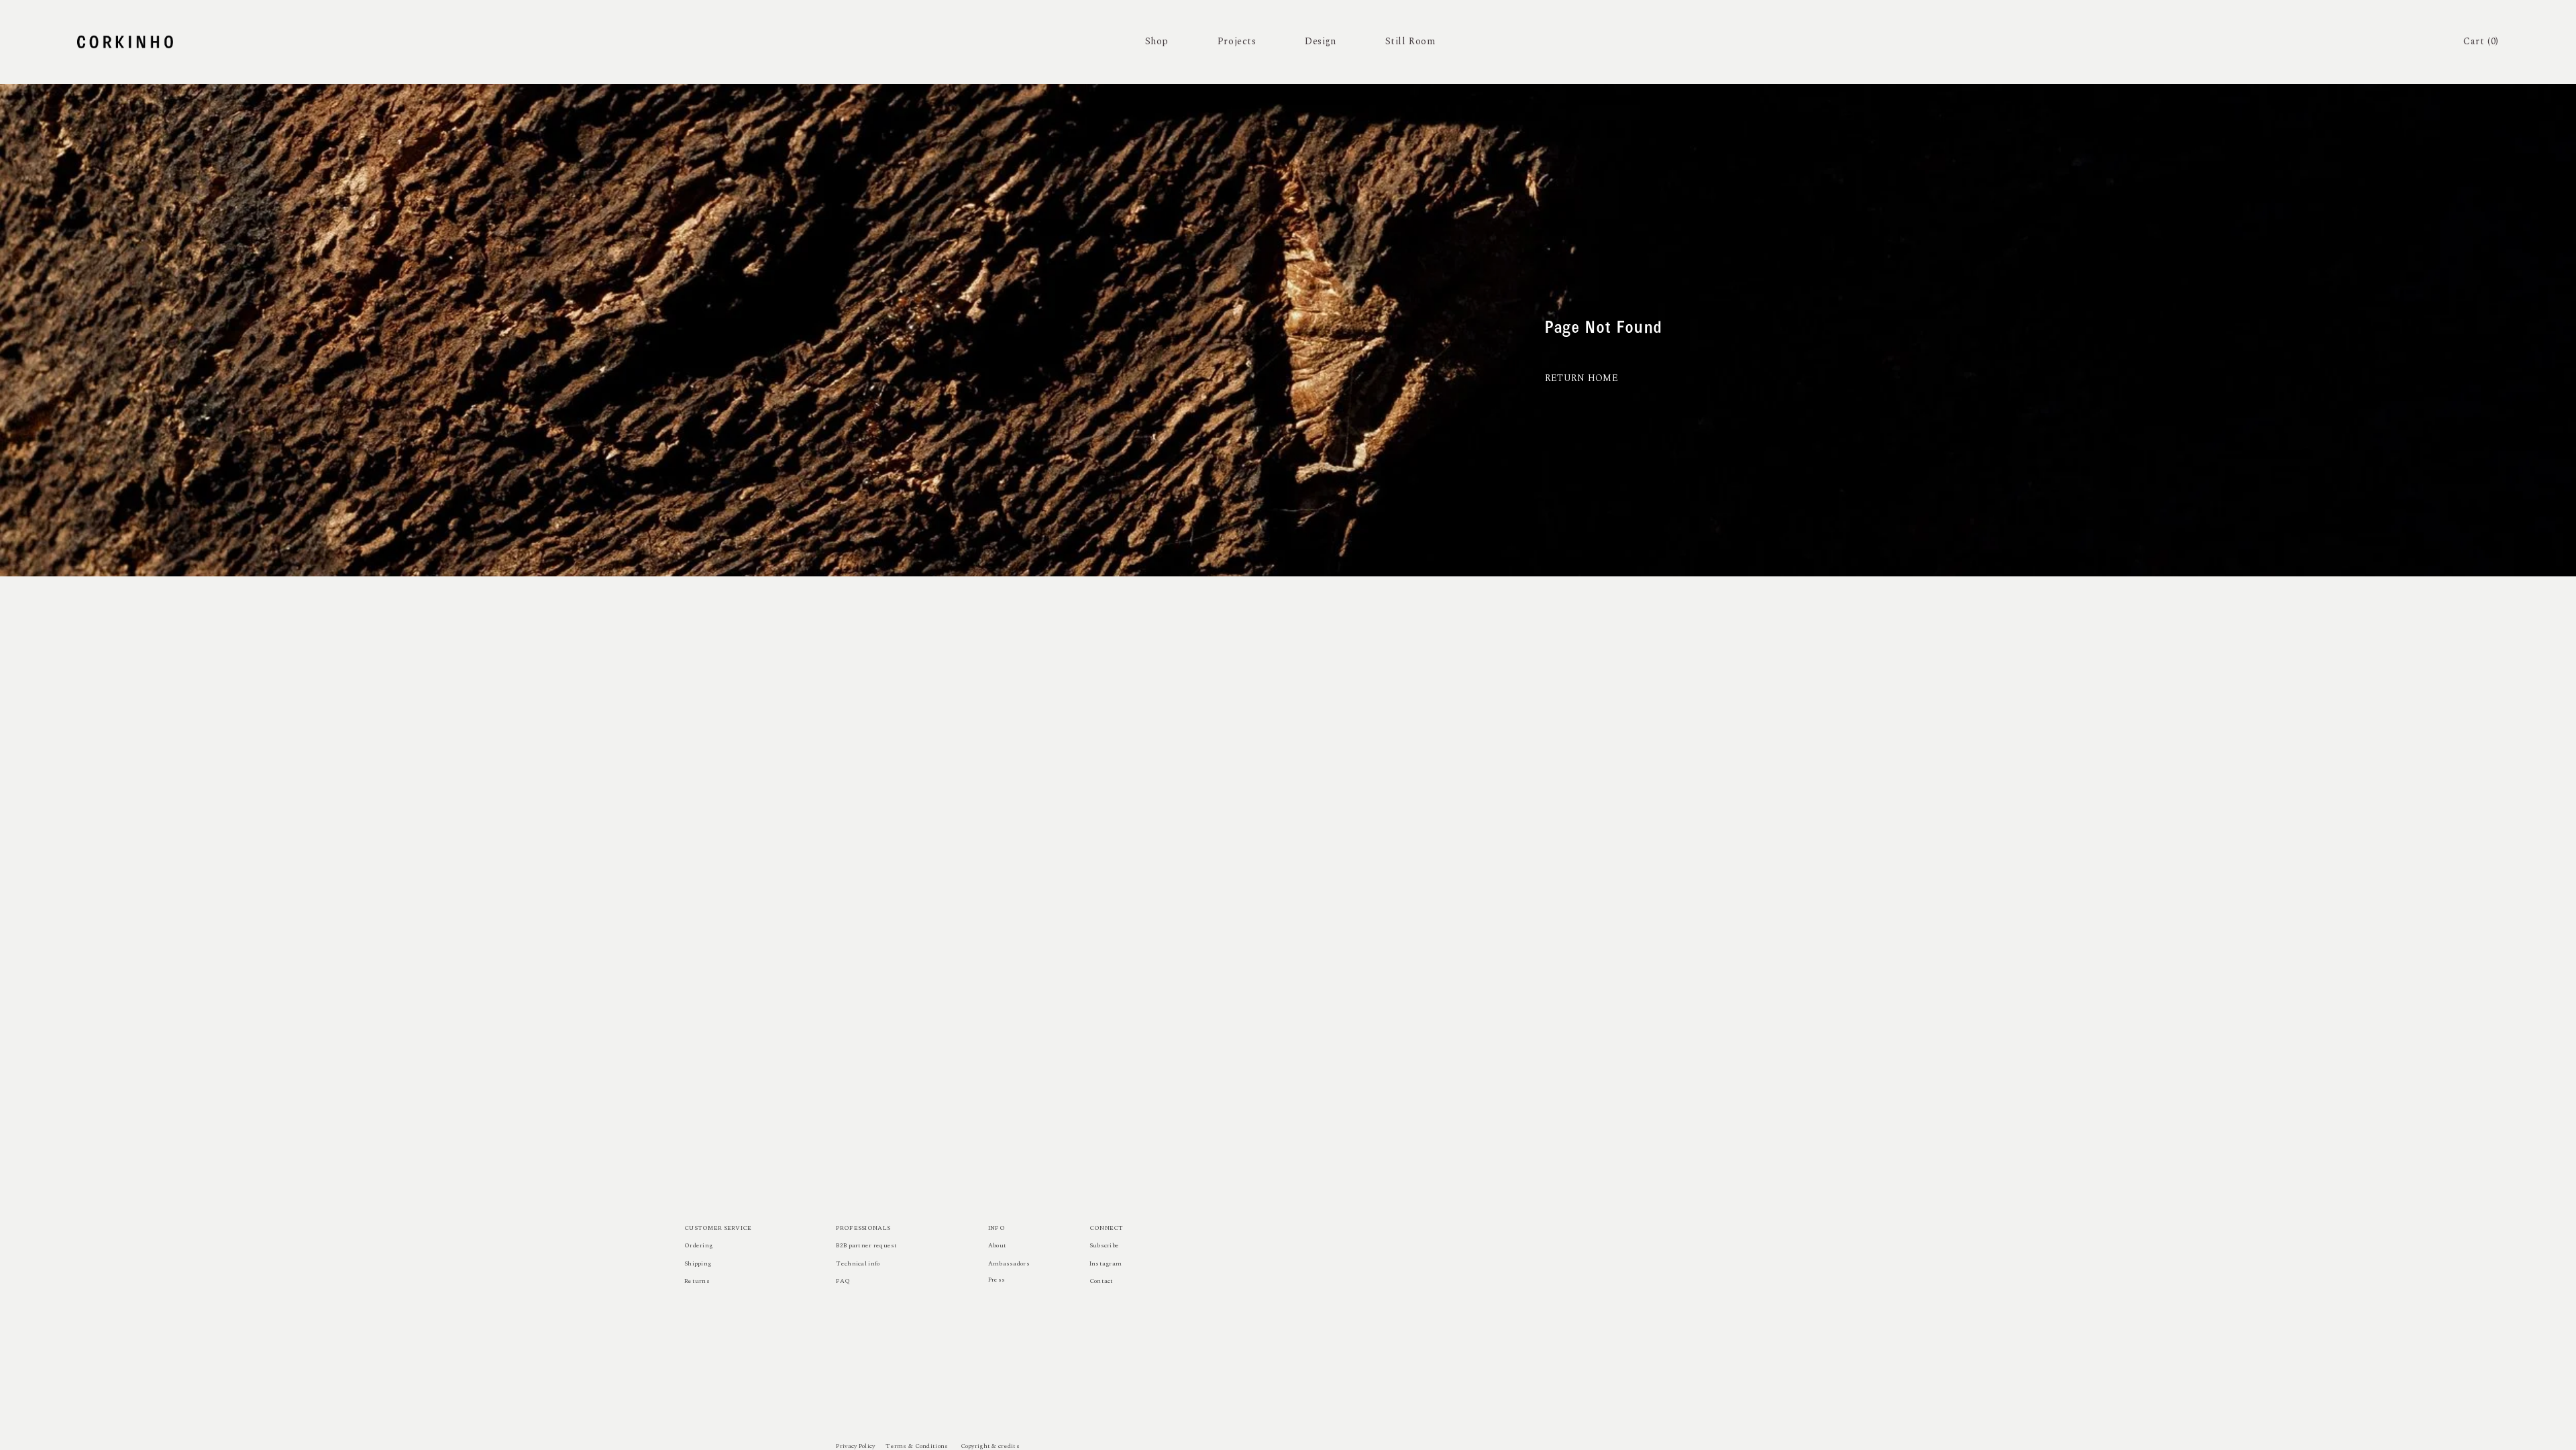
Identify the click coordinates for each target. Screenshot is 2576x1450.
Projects (1237, 41)
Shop (1157, 41)
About (997, 1245)
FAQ (843, 1281)
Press (997, 1280)
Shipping (698, 1263)
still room (1410, 41)
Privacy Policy (855, 1446)
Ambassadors (1009, 1263)
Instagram (1106, 1263)
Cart (2481, 41)
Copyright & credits (990, 1446)
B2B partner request (866, 1245)
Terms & (899, 1446)
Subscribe (1105, 1245)
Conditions (932, 1446)
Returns (697, 1281)
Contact (1102, 1281)
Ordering (698, 1245)
